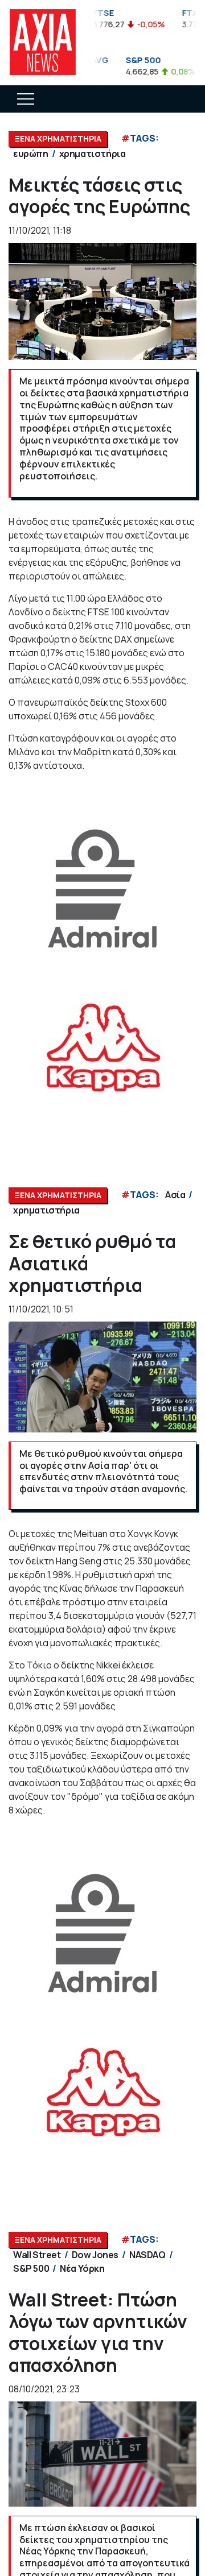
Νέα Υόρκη (82, 2268)
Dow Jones (95, 2255)
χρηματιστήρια (93, 154)
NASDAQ (147, 2255)
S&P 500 (31, 2268)
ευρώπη (31, 154)
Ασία (175, 1195)
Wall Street (37, 2255)
